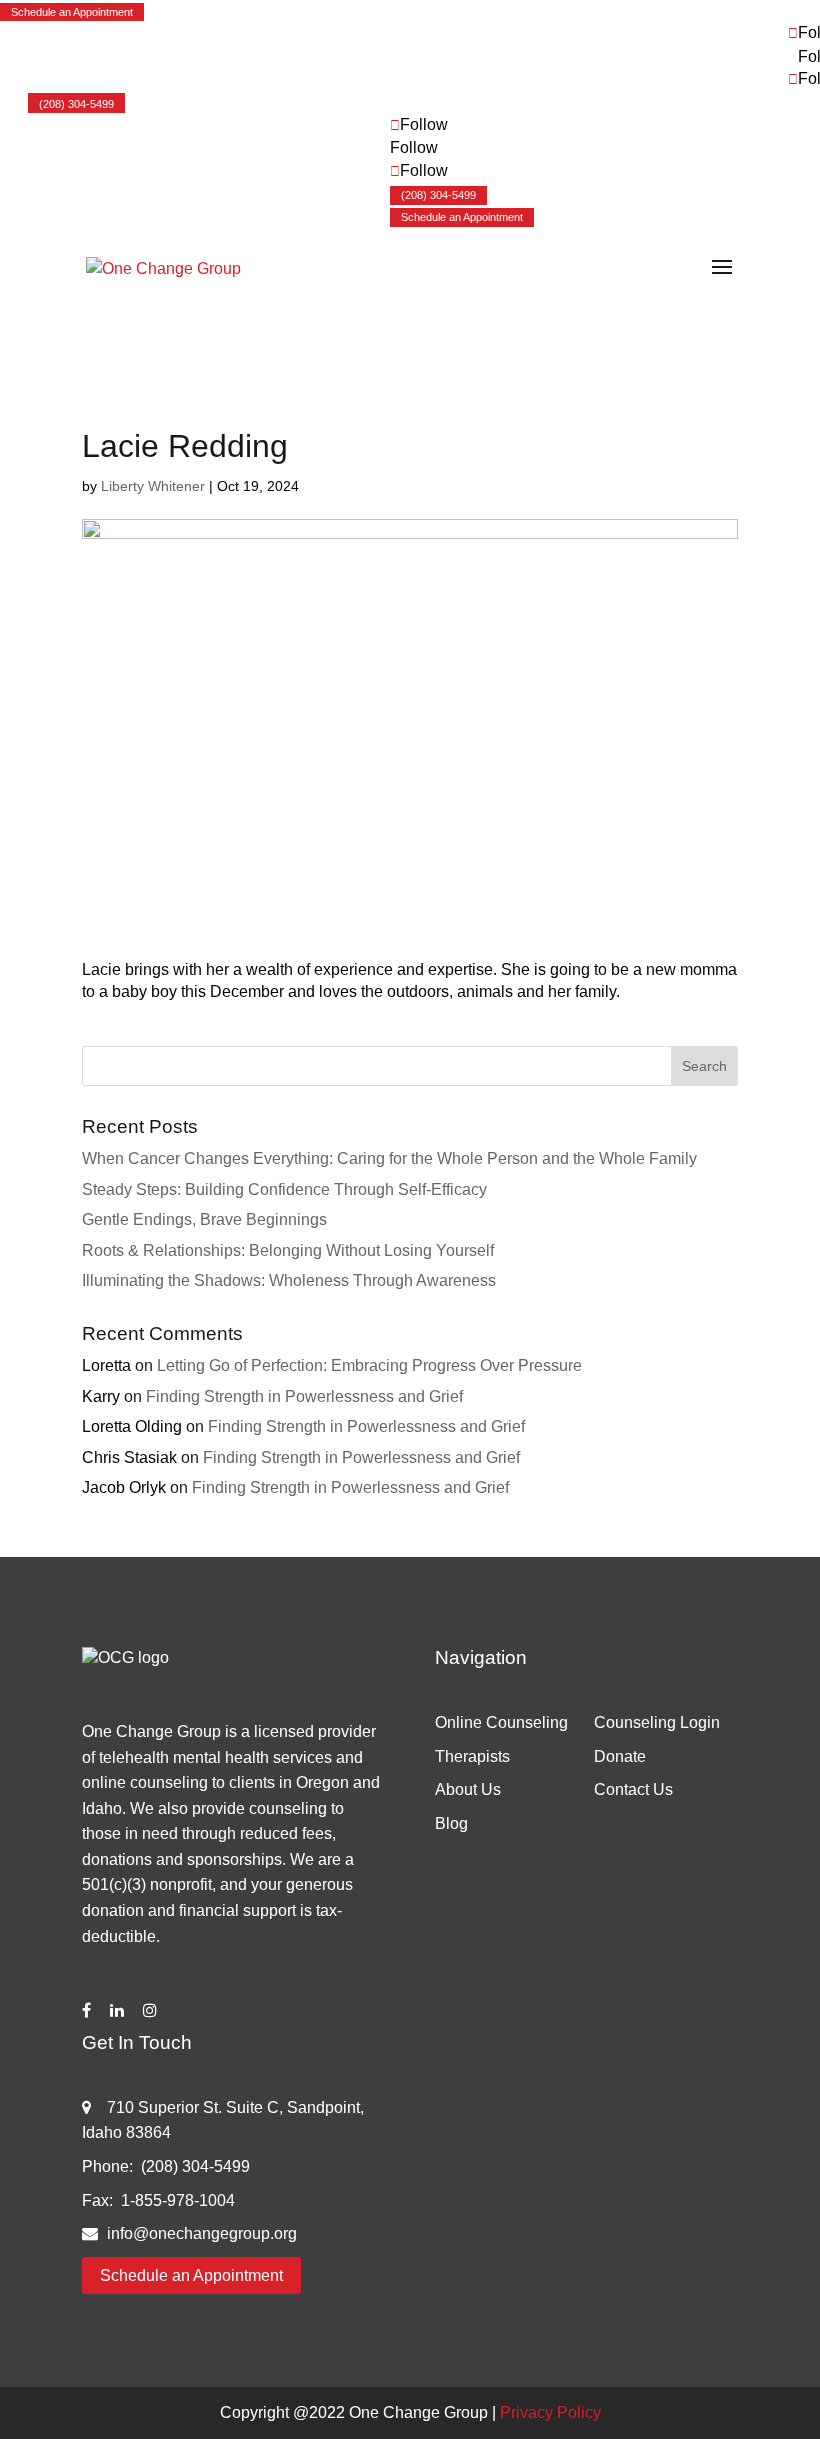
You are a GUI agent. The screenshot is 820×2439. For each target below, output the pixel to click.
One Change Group (418, 2412)
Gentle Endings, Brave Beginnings (204, 1219)
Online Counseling (501, 1722)
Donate (620, 1756)
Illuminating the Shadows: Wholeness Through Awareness (289, 1280)
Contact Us (633, 1789)
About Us (468, 1789)
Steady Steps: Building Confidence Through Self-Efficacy (284, 1189)
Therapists (472, 1756)
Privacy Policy (550, 2412)
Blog (451, 1823)
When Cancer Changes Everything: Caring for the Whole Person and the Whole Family (389, 1158)
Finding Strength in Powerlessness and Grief (304, 1396)
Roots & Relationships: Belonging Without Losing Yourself (288, 1250)
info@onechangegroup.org (202, 2233)
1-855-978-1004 (178, 2200)
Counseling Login (657, 1722)
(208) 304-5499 (76, 104)
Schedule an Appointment (72, 12)
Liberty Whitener (153, 486)
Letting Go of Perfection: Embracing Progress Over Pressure (369, 1365)
